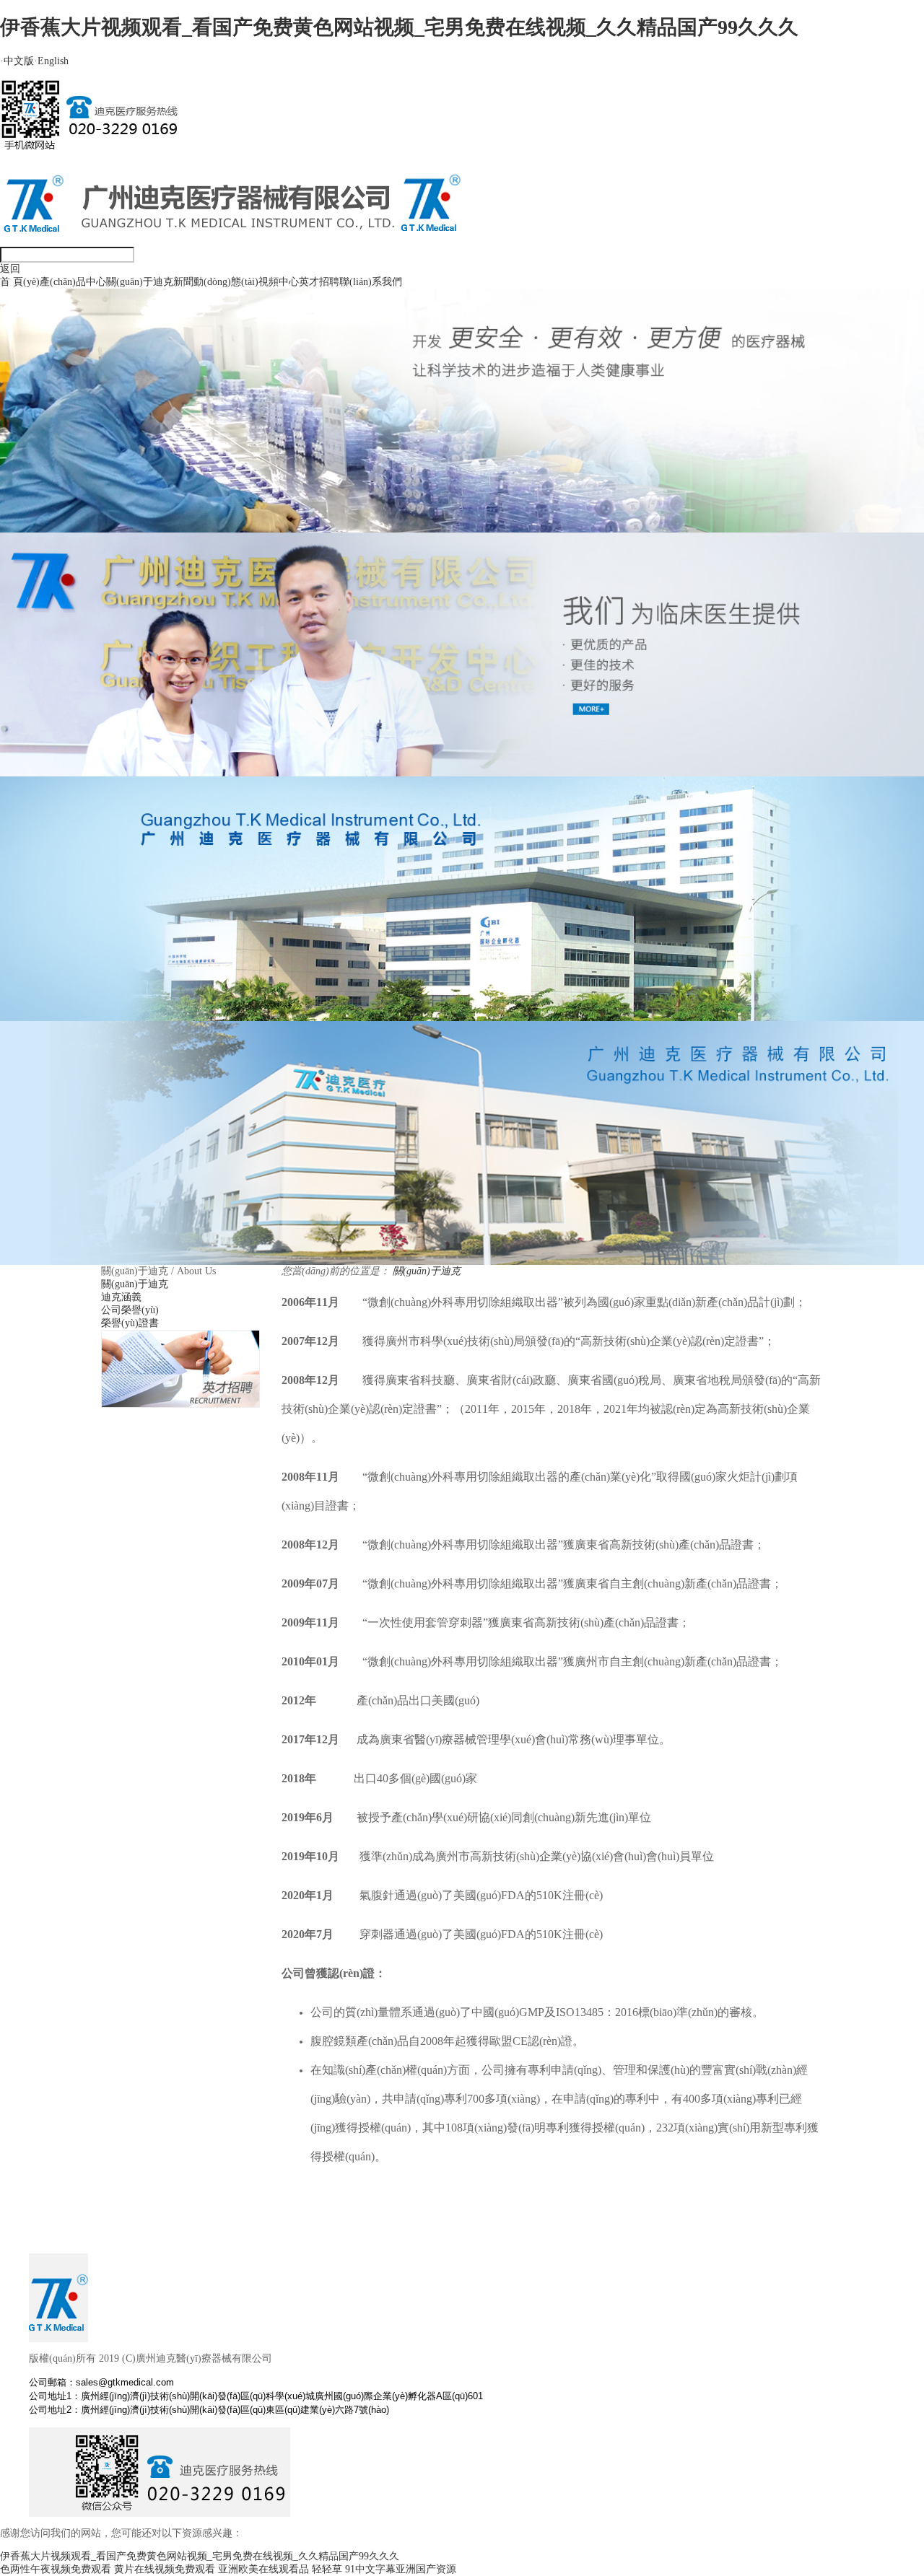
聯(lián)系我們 (371, 282)
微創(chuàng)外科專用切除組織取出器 (131, 545)
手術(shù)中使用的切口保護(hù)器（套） (137, 681)
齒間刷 (62, 438)
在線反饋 (367, 332)
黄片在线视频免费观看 (165, 2569)
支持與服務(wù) (382, 360)
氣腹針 (62, 574)
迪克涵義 (134, 332)
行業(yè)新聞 (209, 332)
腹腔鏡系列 (72, 477)
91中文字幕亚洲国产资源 (401, 2569)
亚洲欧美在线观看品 (263, 2569)
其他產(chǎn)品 (80, 613)
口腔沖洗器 (72, 767)
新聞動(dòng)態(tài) (216, 282)
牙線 (57, 409)
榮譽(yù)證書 (142, 389)
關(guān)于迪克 (140, 282)
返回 (10, 269)
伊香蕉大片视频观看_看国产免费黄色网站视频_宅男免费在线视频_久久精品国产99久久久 (399, 27)
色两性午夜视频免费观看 (56, 2569)
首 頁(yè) (20, 282)
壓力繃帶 (67, 739)
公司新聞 (201, 303)
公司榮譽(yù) (142, 360)
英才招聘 (319, 282)
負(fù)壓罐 (70, 710)
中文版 (17, 61)
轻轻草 (327, 2569)
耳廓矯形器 (72, 652)
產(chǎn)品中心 (73, 282)
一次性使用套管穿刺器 (97, 516)
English (51, 61)
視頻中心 (279, 282)
